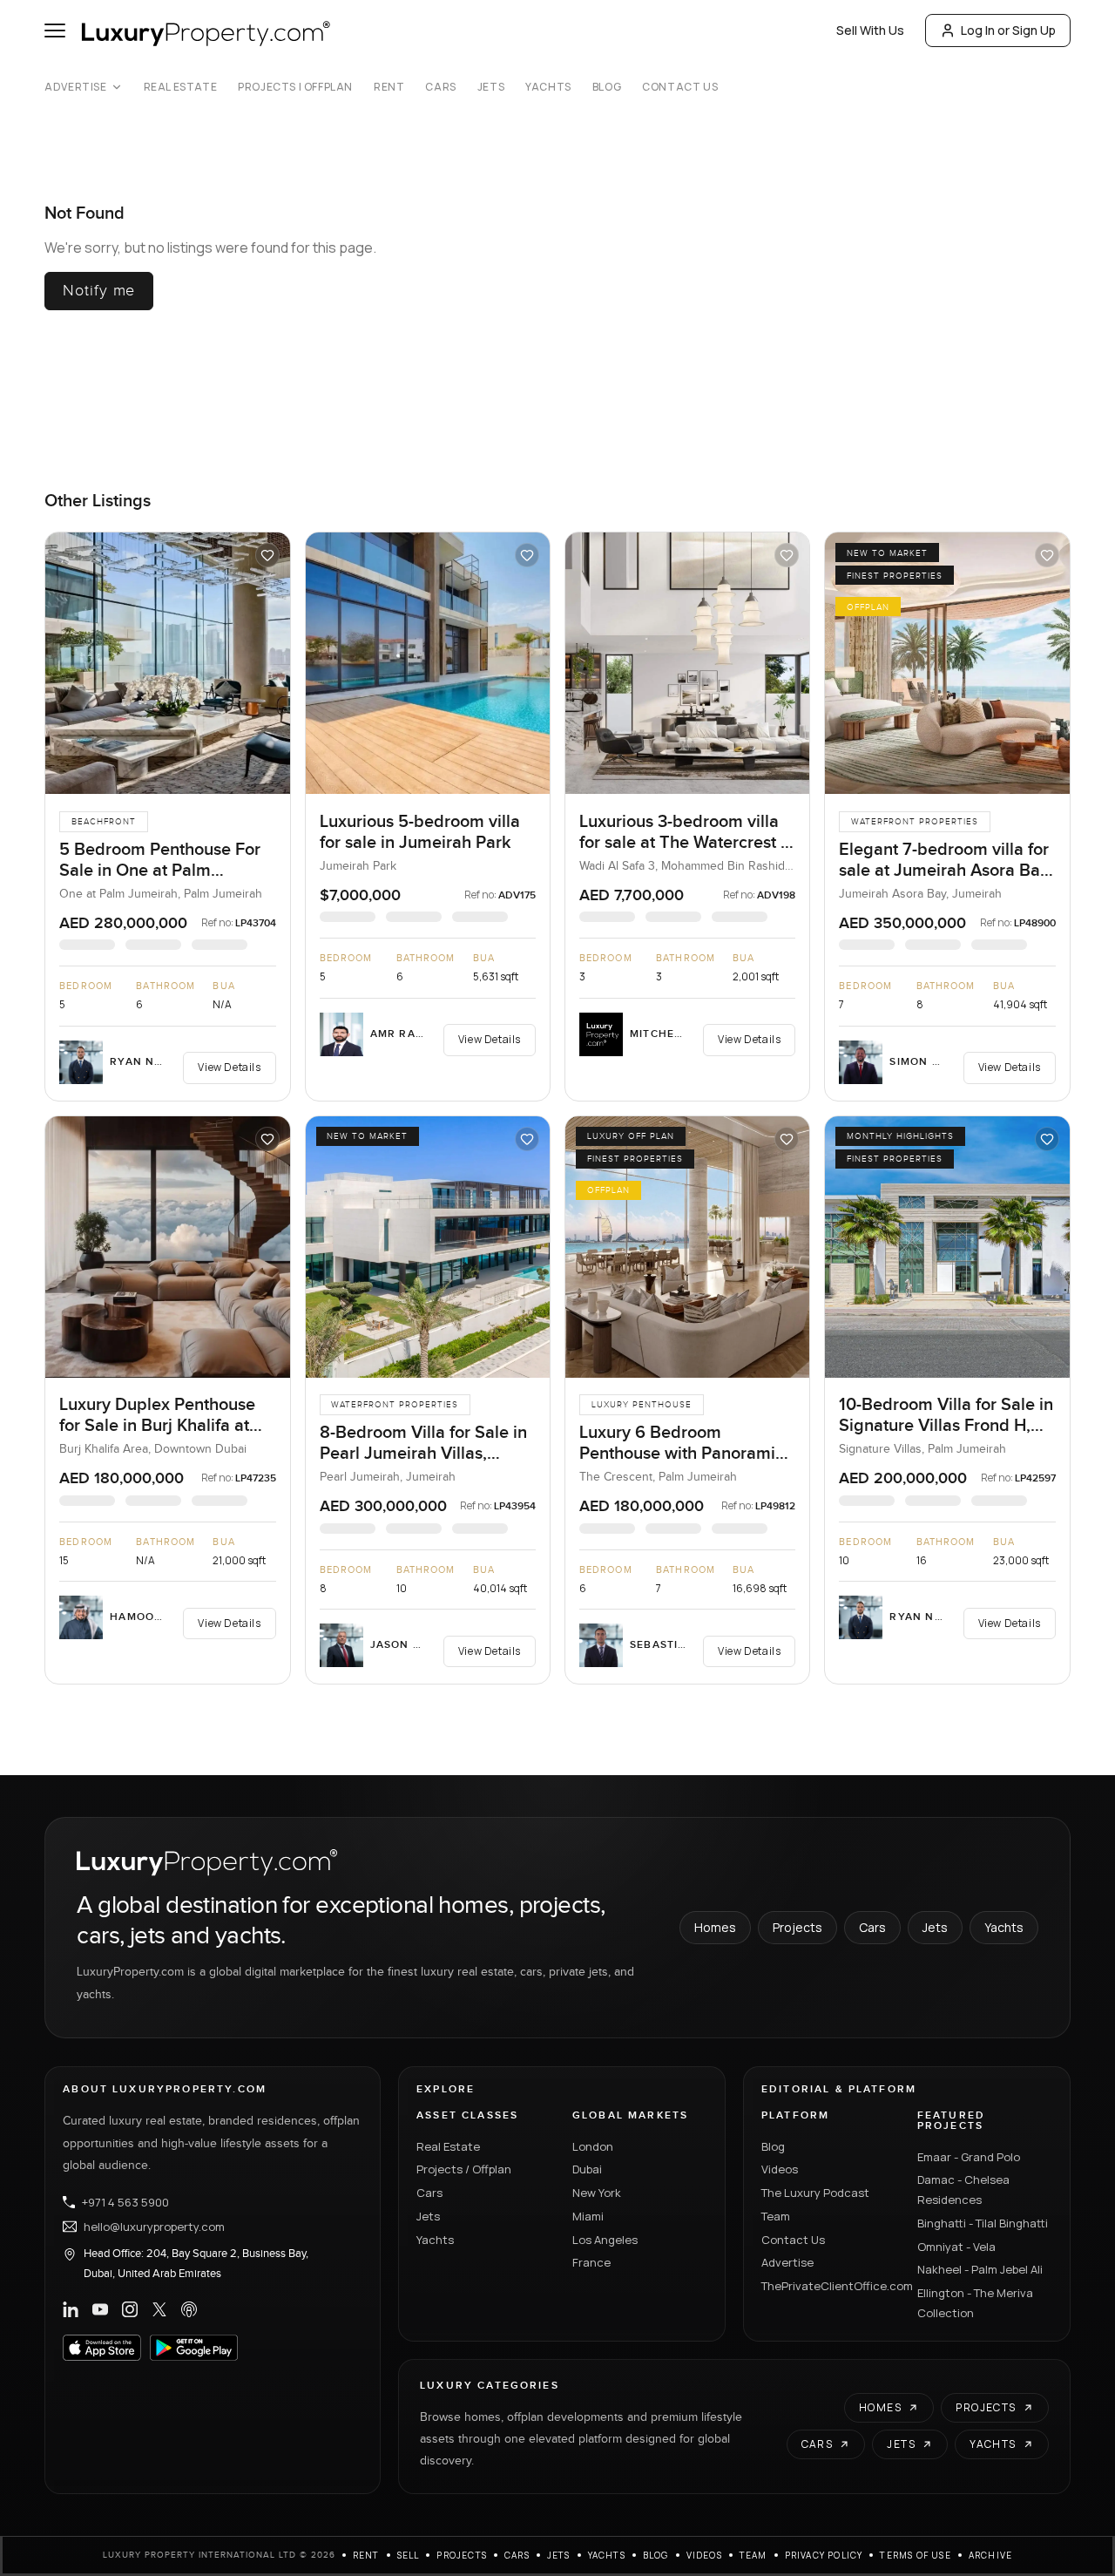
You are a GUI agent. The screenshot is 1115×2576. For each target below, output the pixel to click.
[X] (159, 2309)
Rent (389, 87)
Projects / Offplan (464, 2169)
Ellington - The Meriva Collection (975, 2303)
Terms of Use (915, 2555)
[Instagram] (130, 2309)
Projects (797, 1927)
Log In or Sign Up (1008, 30)
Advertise (75, 87)
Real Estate (181, 87)
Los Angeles (605, 2240)
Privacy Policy (824, 2555)
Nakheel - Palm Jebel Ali (980, 2269)
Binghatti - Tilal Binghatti (983, 2223)
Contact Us (680, 87)
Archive (990, 2555)
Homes (715, 1927)
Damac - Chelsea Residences (963, 2190)
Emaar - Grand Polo (969, 2157)
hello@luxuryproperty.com (154, 2227)
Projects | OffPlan (295, 87)
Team (776, 2216)
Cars (440, 87)
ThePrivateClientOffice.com (829, 2286)
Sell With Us (870, 30)
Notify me (99, 291)
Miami (588, 2216)
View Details (229, 1067)
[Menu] (55, 31)
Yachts (548, 87)
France (591, 2262)
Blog (607, 87)
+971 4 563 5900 (125, 2202)
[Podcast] (189, 2309)
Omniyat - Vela (956, 2247)
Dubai (587, 2169)
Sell (409, 2555)
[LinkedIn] (71, 2309)
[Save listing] (267, 555)
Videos (780, 2169)
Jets (491, 87)
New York (597, 2193)
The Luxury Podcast (815, 2193)
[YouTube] (100, 2309)
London (593, 2146)
